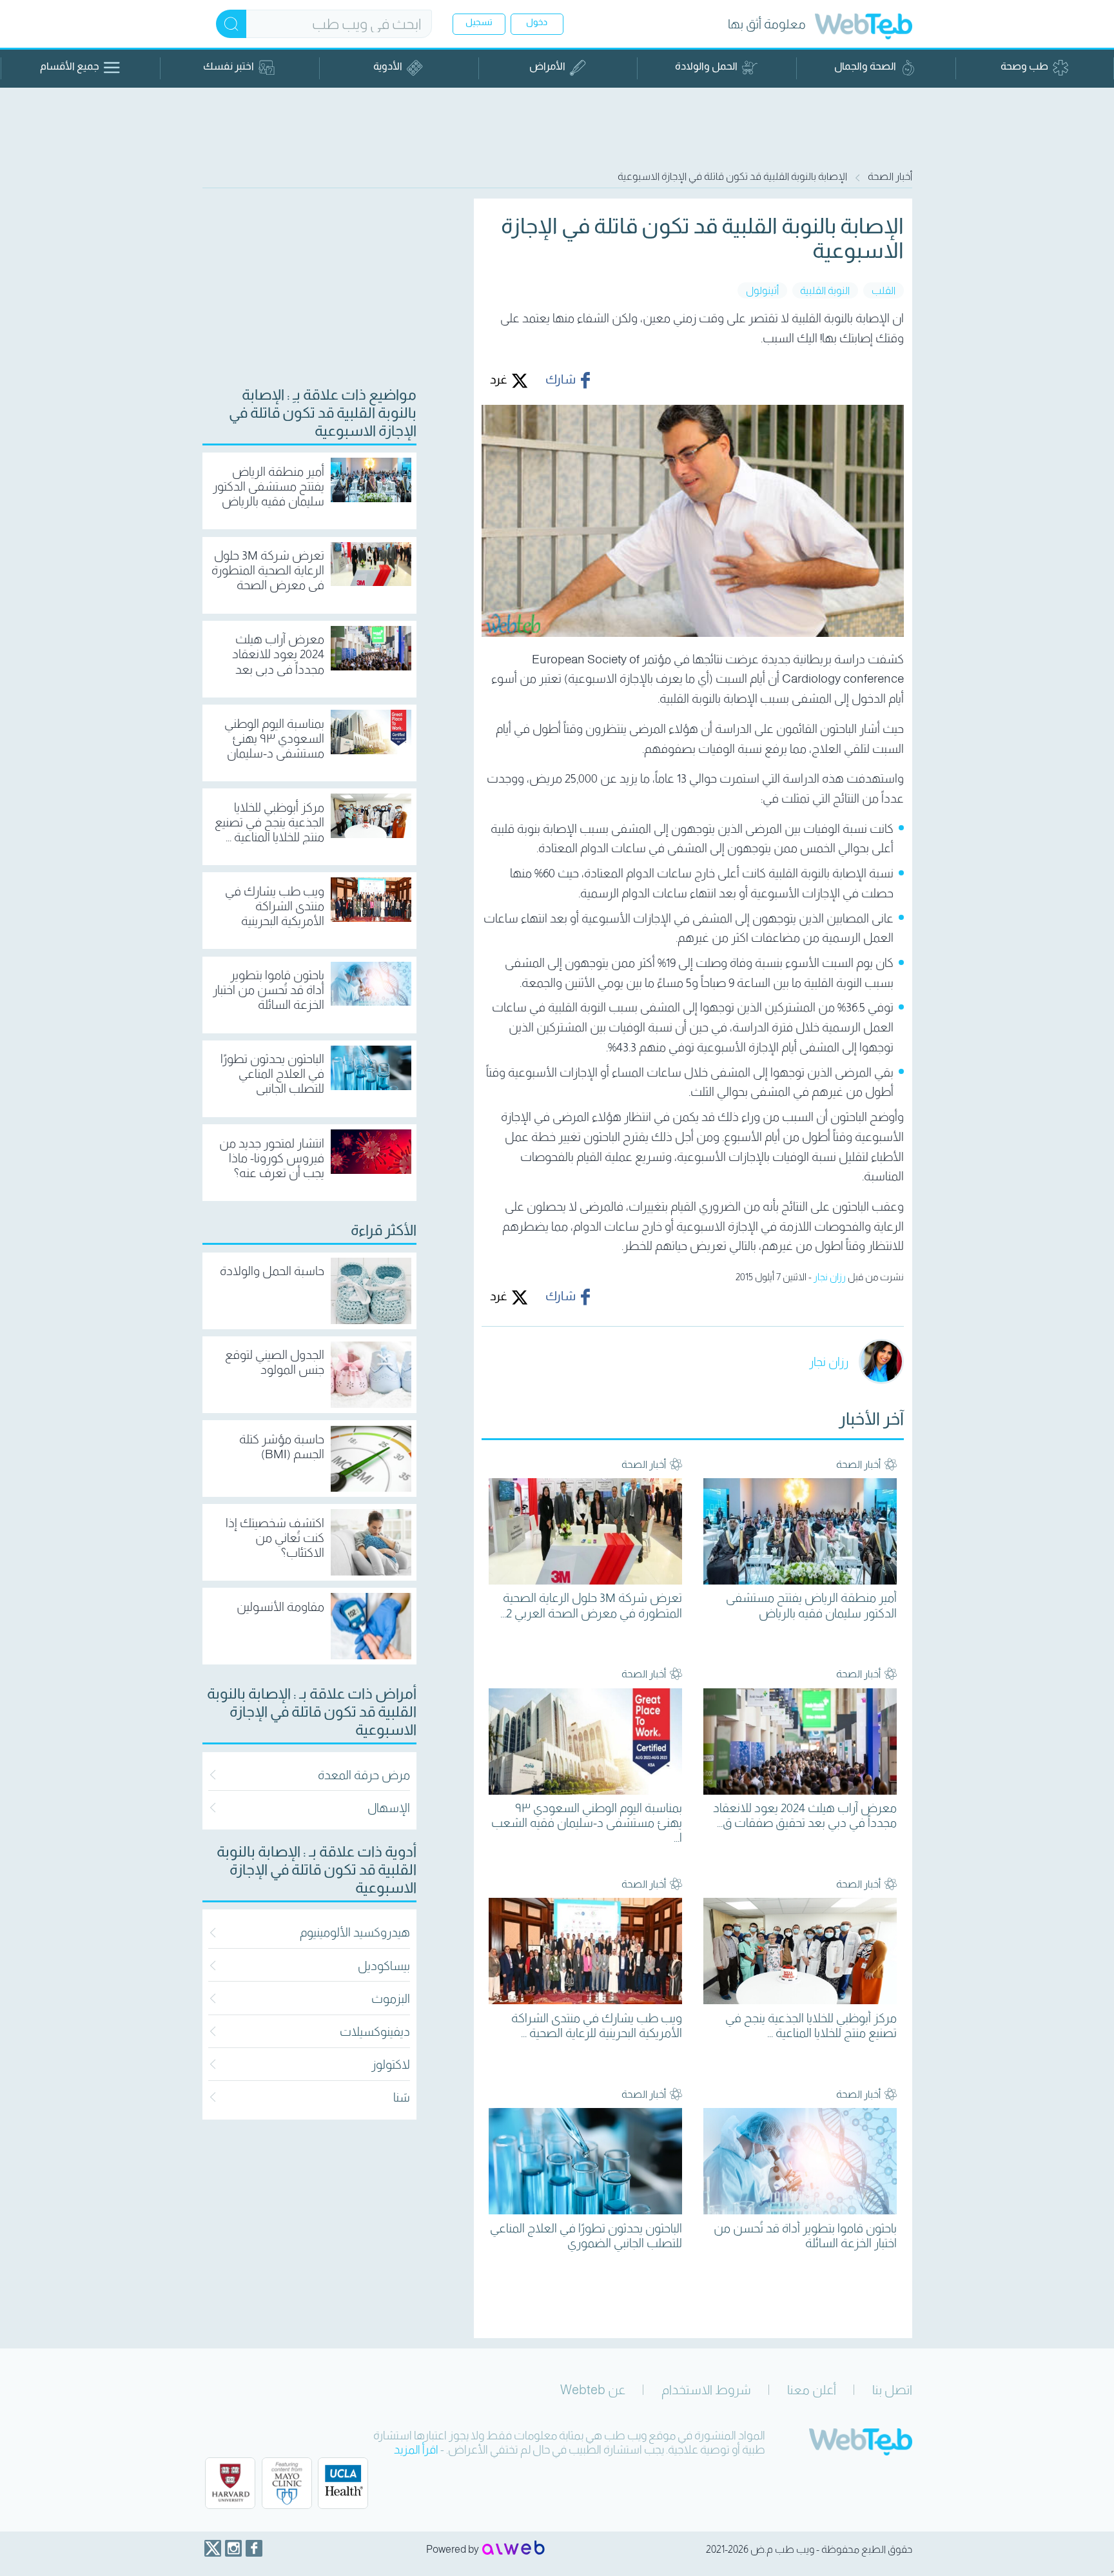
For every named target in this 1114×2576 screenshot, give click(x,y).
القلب (884, 290)
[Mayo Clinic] (287, 2483)
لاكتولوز (391, 2064)
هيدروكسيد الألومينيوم (355, 1932)
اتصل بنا (892, 2390)
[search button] (231, 24)
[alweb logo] (513, 2549)
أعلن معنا (812, 2390)
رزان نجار (830, 1277)
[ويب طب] (864, 28)
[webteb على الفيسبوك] (254, 2548)
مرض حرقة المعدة (364, 1775)
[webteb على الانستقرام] (233, 2548)
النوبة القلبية (825, 290)
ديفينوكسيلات (375, 2032)
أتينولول (762, 290)
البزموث (391, 1999)
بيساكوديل (384, 1966)
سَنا (402, 2097)
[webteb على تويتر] (213, 2548)
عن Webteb (593, 2390)
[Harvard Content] (230, 2483)
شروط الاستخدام (706, 2390)
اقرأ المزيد (416, 2450)
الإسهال (389, 1808)
